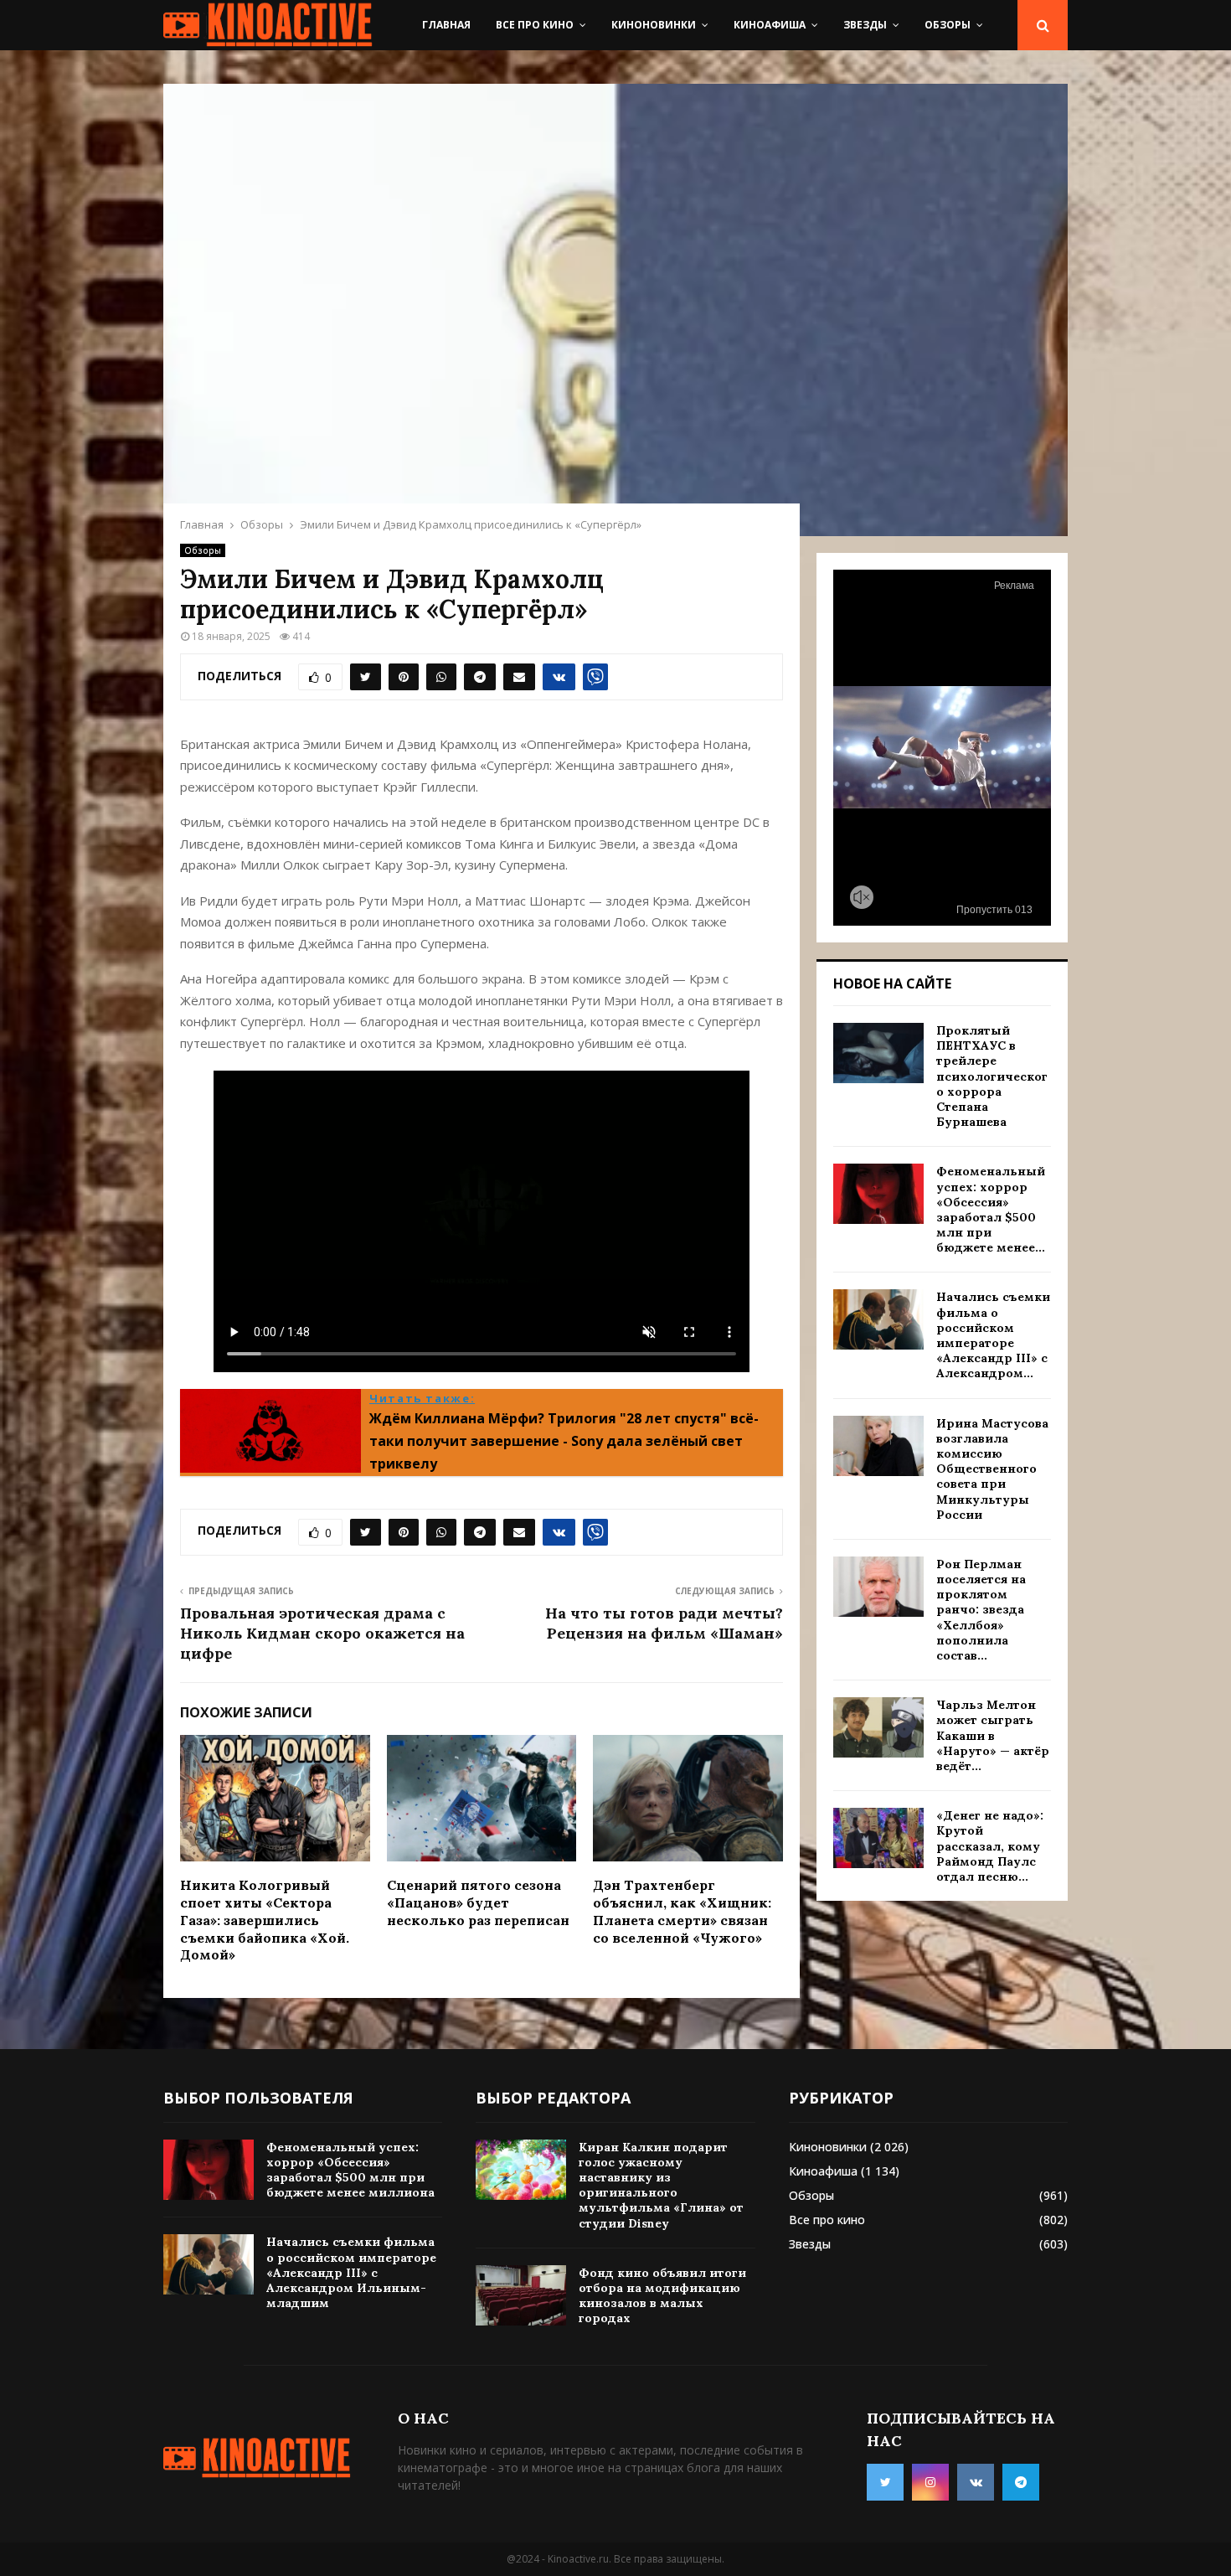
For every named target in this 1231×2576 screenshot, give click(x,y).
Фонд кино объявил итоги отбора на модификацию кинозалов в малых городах (662, 2296)
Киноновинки (654, 25)
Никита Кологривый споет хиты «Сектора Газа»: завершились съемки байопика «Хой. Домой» (265, 1920)
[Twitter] (885, 2482)
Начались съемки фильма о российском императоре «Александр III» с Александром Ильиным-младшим (351, 2272)
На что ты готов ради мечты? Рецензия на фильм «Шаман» (664, 1623)
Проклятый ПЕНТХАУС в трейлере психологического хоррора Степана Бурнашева (992, 1076)
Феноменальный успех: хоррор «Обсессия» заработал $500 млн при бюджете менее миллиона (350, 2170)
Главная (446, 25)
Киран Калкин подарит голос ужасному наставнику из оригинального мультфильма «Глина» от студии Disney (661, 2185)
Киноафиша (770, 25)
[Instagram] (930, 2482)
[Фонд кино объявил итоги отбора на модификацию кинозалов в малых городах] (521, 2295)
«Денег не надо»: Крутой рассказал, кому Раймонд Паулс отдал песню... (990, 1846)
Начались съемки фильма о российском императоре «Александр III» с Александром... (993, 1335)
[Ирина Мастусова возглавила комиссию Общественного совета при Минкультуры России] (878, 1446)
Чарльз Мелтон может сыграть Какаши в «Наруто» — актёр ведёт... (993, 1735)
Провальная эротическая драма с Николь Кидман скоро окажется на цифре (322, 1633)
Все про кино (535, 25)
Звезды (865, 25)
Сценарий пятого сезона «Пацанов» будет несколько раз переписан (478, 1902)
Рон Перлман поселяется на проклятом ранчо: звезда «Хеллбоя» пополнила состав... (981, 1610)
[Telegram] (1021, 2482)
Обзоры (948, 25)
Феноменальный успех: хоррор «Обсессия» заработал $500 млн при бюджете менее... (991, 1209)
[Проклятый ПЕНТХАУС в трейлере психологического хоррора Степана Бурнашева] (878, 1053)
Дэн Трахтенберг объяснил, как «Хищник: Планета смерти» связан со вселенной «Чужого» (682, 1911)
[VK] (976, 2482)
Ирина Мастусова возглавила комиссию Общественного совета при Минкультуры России (992, 1469)
